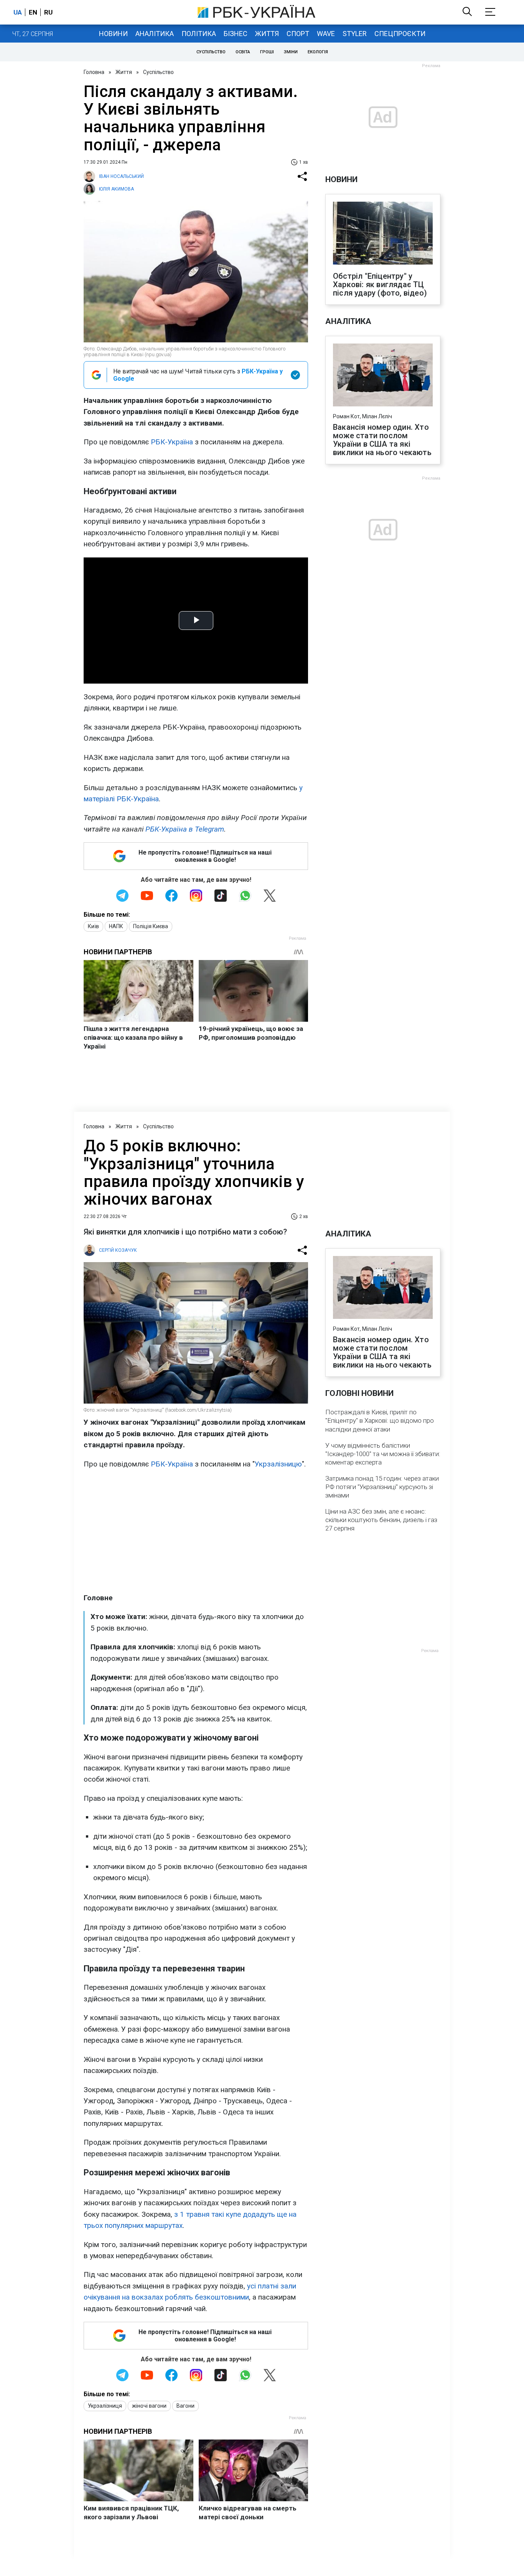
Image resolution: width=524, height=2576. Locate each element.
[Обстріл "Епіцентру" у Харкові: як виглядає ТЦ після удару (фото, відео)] (383, 234)
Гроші (267, 52)
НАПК (116, 926)
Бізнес (236, 34)
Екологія (318, 52)
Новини (113, 34)
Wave (326, 34)
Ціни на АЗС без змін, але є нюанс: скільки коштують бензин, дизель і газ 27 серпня (381, 1520)
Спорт (298, 34)
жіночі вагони (149, 2406)
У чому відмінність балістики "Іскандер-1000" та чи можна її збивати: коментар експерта (383, 1454)
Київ (93, 926)
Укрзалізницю (278, 1464)
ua (18, 12)
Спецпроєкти (400, 34)
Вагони (185, 2406)
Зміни (291, 52)
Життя (267, 34)
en (33, 12)
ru (48, 12)
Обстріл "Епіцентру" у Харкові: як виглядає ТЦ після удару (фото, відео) (380, 284)
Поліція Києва (151, 926)
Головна (94, 72)
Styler (355, 34)
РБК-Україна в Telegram (185, 829)
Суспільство (211, 52)
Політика (199, 34)
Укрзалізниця (105, 2406)
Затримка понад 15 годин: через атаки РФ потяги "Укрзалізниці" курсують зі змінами (382, 1487)
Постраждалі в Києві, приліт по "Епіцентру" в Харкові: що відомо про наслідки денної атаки (380, 1420)
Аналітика (155, 34)
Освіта (243, 52)
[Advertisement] (196, 1531)
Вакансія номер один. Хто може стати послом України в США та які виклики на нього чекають (382, 440)
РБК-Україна (172, 442)
